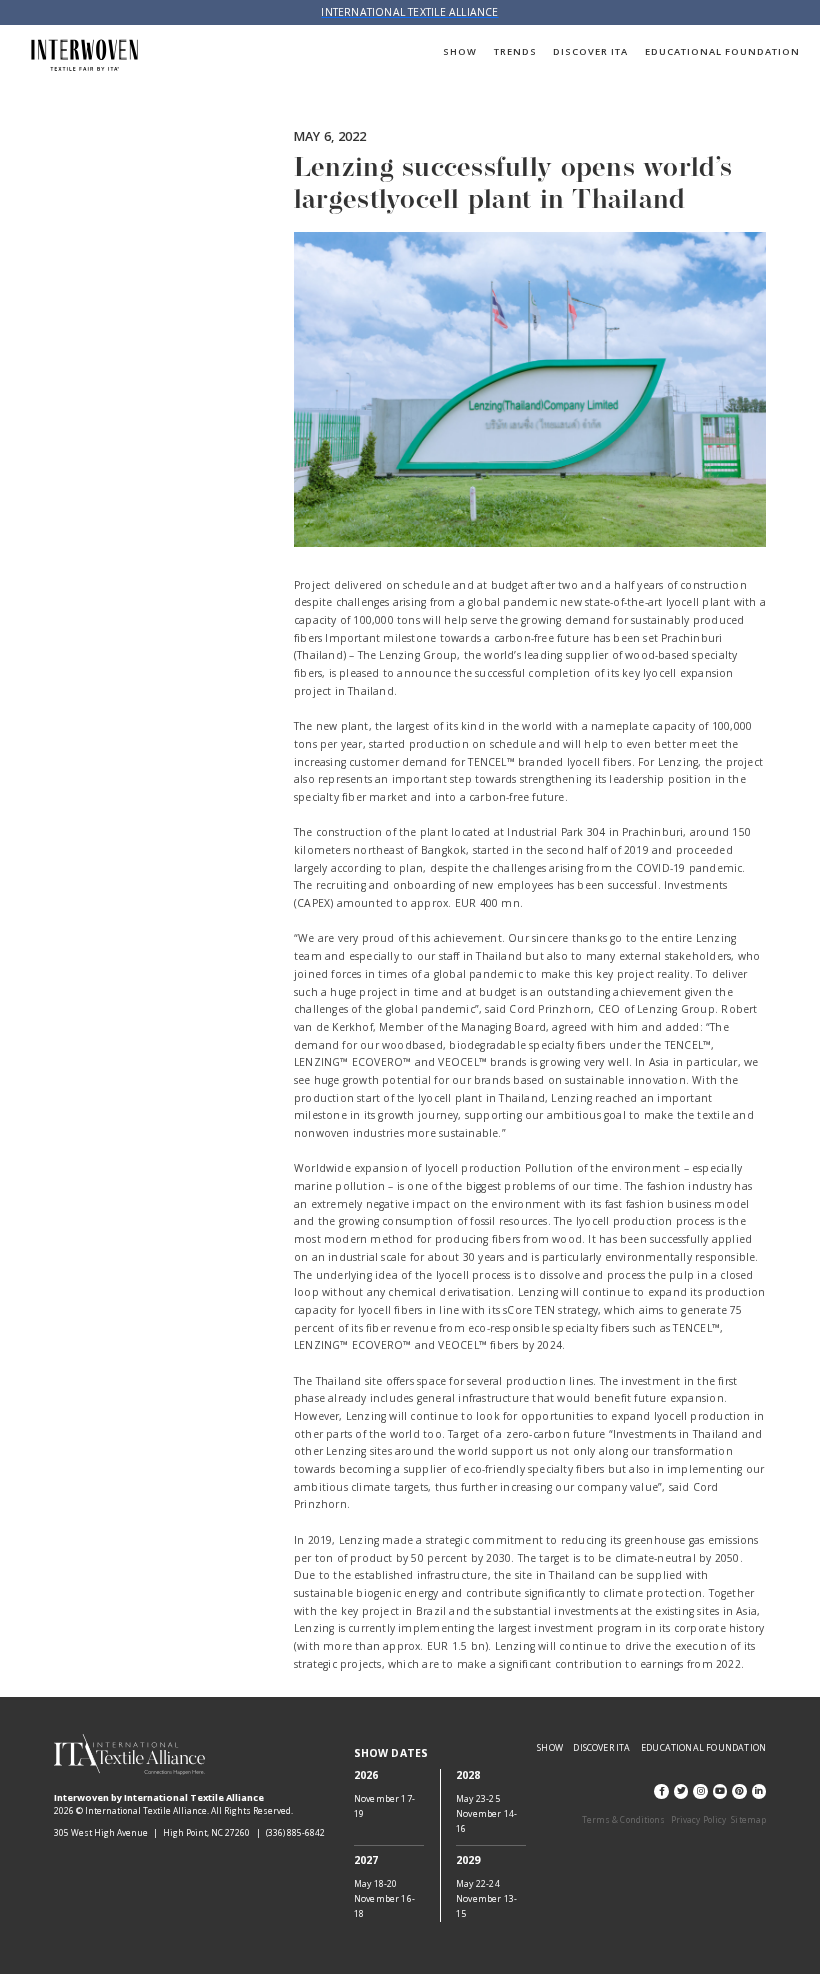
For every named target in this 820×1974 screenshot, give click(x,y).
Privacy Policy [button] (698, 1819)
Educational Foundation (723, 51)
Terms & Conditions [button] (624, 1819)
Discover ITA (590, 51)
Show (460, 51)
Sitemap (748, 1819)
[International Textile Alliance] (85, 56)
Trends (515, 51)
